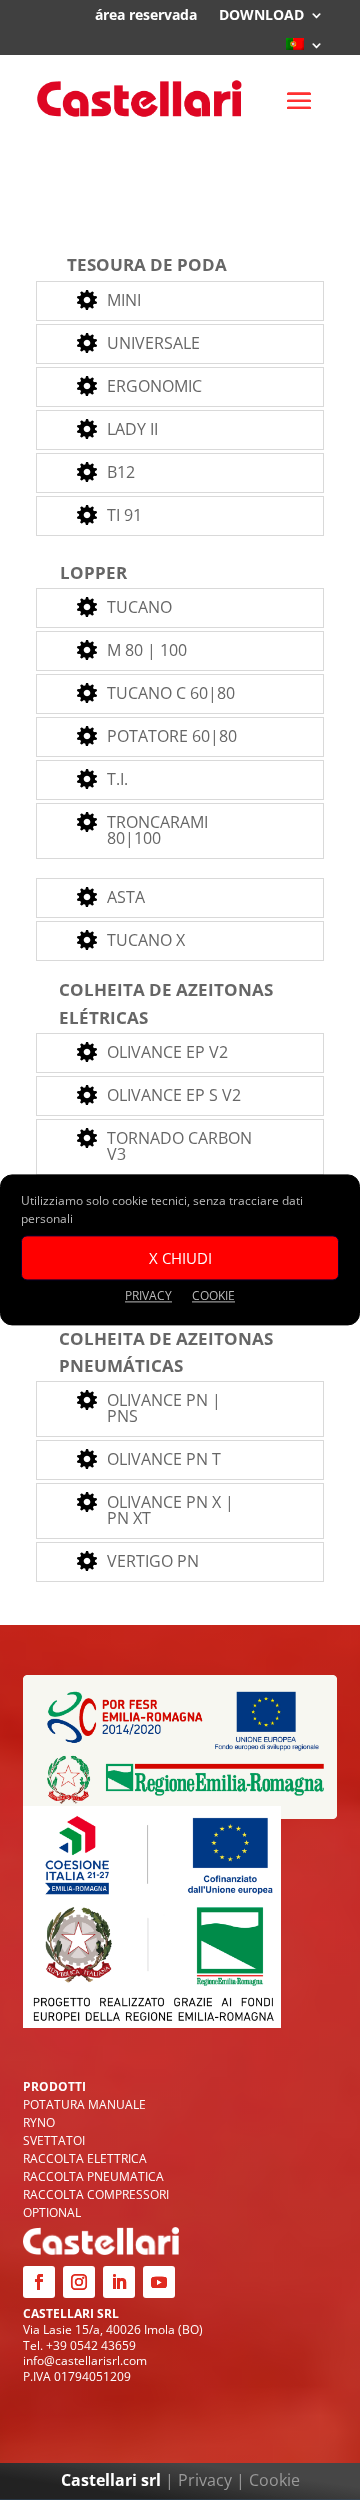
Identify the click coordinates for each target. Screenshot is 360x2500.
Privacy (205, 2480)
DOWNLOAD (261, 16)
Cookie (274, 2480)
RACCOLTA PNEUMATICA (93, 2176)
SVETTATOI (54, 2140)
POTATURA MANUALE (84, 2104)
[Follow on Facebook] (39, 2282)
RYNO (39, 2122)
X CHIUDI (180, 1258)
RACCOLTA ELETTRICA (85, 2158)
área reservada (146, 16)
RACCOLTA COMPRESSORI (96, 2194)
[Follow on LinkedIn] (119, 2282)
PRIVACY (148, 1295)
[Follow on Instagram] (79, 2282)
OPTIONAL (52, 2212)
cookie (213, 1295)
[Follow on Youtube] (159, 2282)
